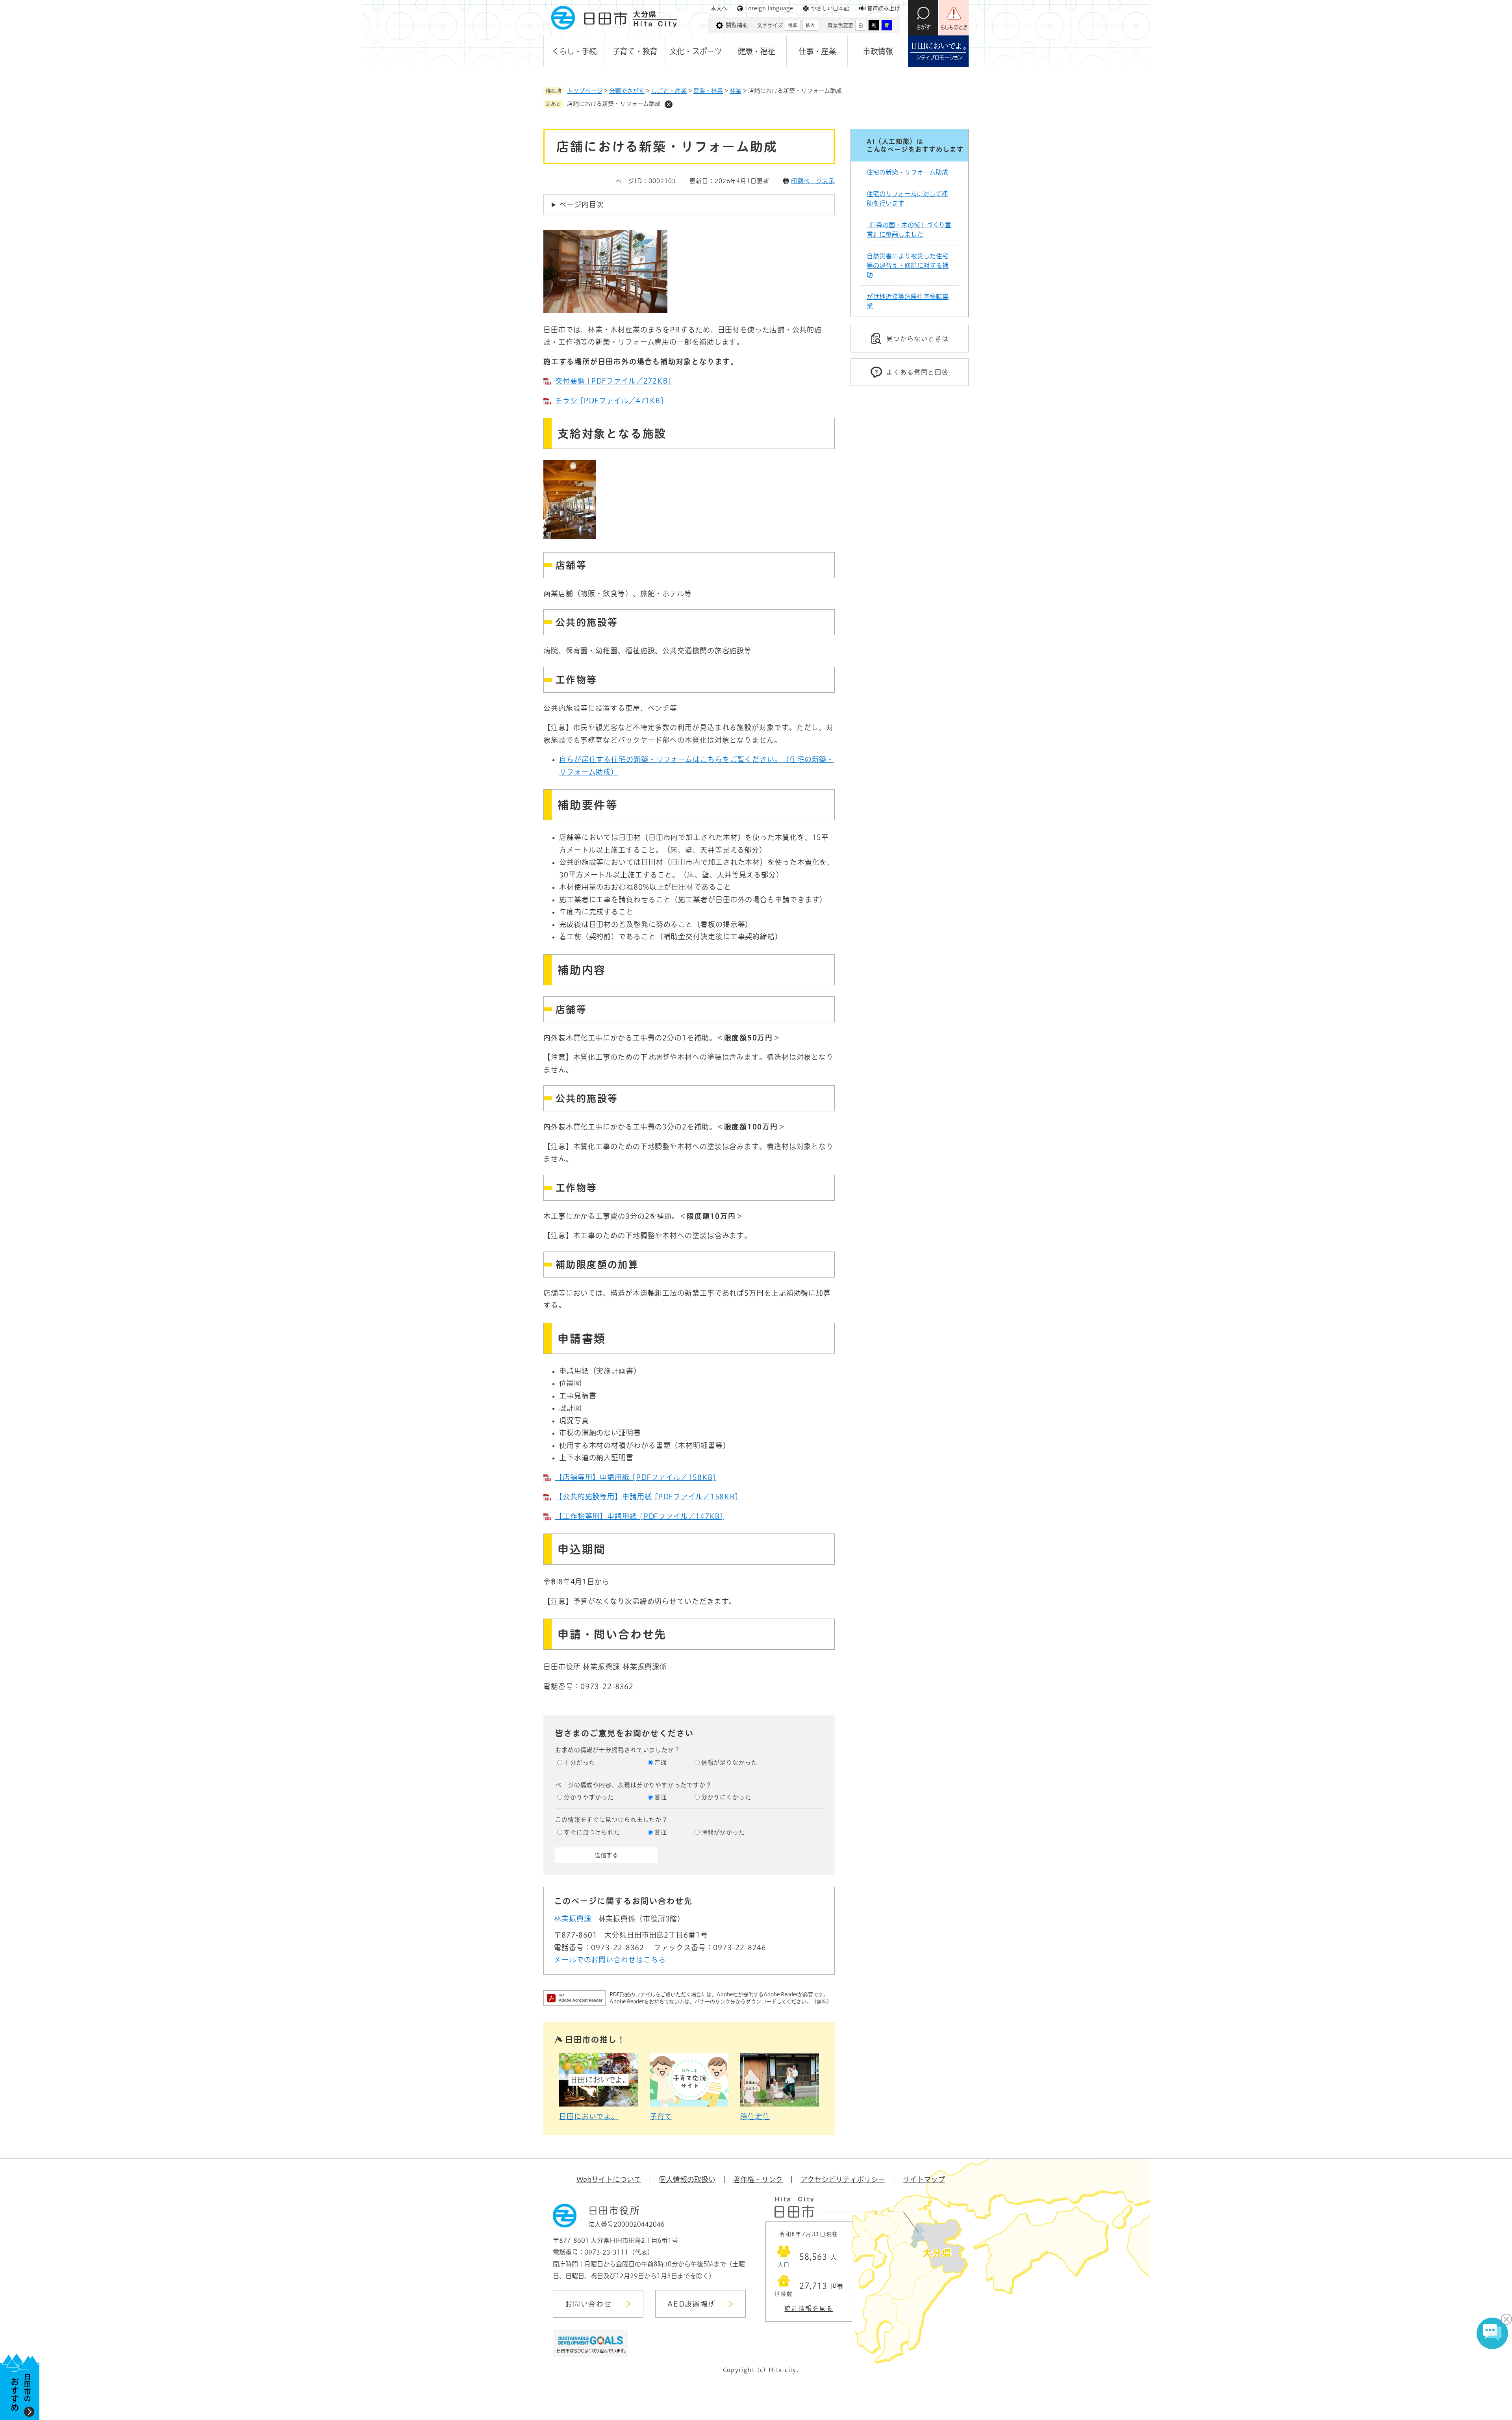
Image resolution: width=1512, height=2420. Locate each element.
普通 (661, 1763)
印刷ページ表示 (813, 181)
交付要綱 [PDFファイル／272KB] (613, 381)
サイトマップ (924, 2179)
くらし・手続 (574, 51)
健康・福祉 (756, 51)
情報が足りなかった (729, 1763)
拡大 (810, 25)
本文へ (719, 8)
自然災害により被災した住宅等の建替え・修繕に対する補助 (908, 265)
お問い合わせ (588, 2304)
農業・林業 (708, 91)
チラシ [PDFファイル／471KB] (610, 401)
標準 (793, 25)
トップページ (585, 91)
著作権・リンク (758, 2179)
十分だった (580, 1763)
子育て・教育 (635, 51)
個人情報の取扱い (687, 2179)
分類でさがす (627, 91)
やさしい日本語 (830, 8)
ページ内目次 (581, 204)
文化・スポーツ (696, 51)
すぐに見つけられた (592, 1832)
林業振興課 (573, 1919)
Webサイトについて (609, 2179)
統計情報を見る (809, 2309)
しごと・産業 (669, 91)
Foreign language (769, 8)
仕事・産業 (817, 51)
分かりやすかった (589, 1797)
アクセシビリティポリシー (843, 2179)
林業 (736, 91)
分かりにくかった (726, 1797)
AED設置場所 (692, 2304)
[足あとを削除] (669, 104)
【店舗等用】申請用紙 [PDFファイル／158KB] (636, 1477)
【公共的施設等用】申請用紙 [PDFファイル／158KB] (647, 1497)
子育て (661, 2116)
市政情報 (878, 51)
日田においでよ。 (589, 2116)
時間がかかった (723, 1832)
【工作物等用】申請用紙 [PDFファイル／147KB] (639, 1516)
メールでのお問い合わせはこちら (610, 1960)
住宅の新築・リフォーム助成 (907, 172)
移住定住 (755, 2116)
